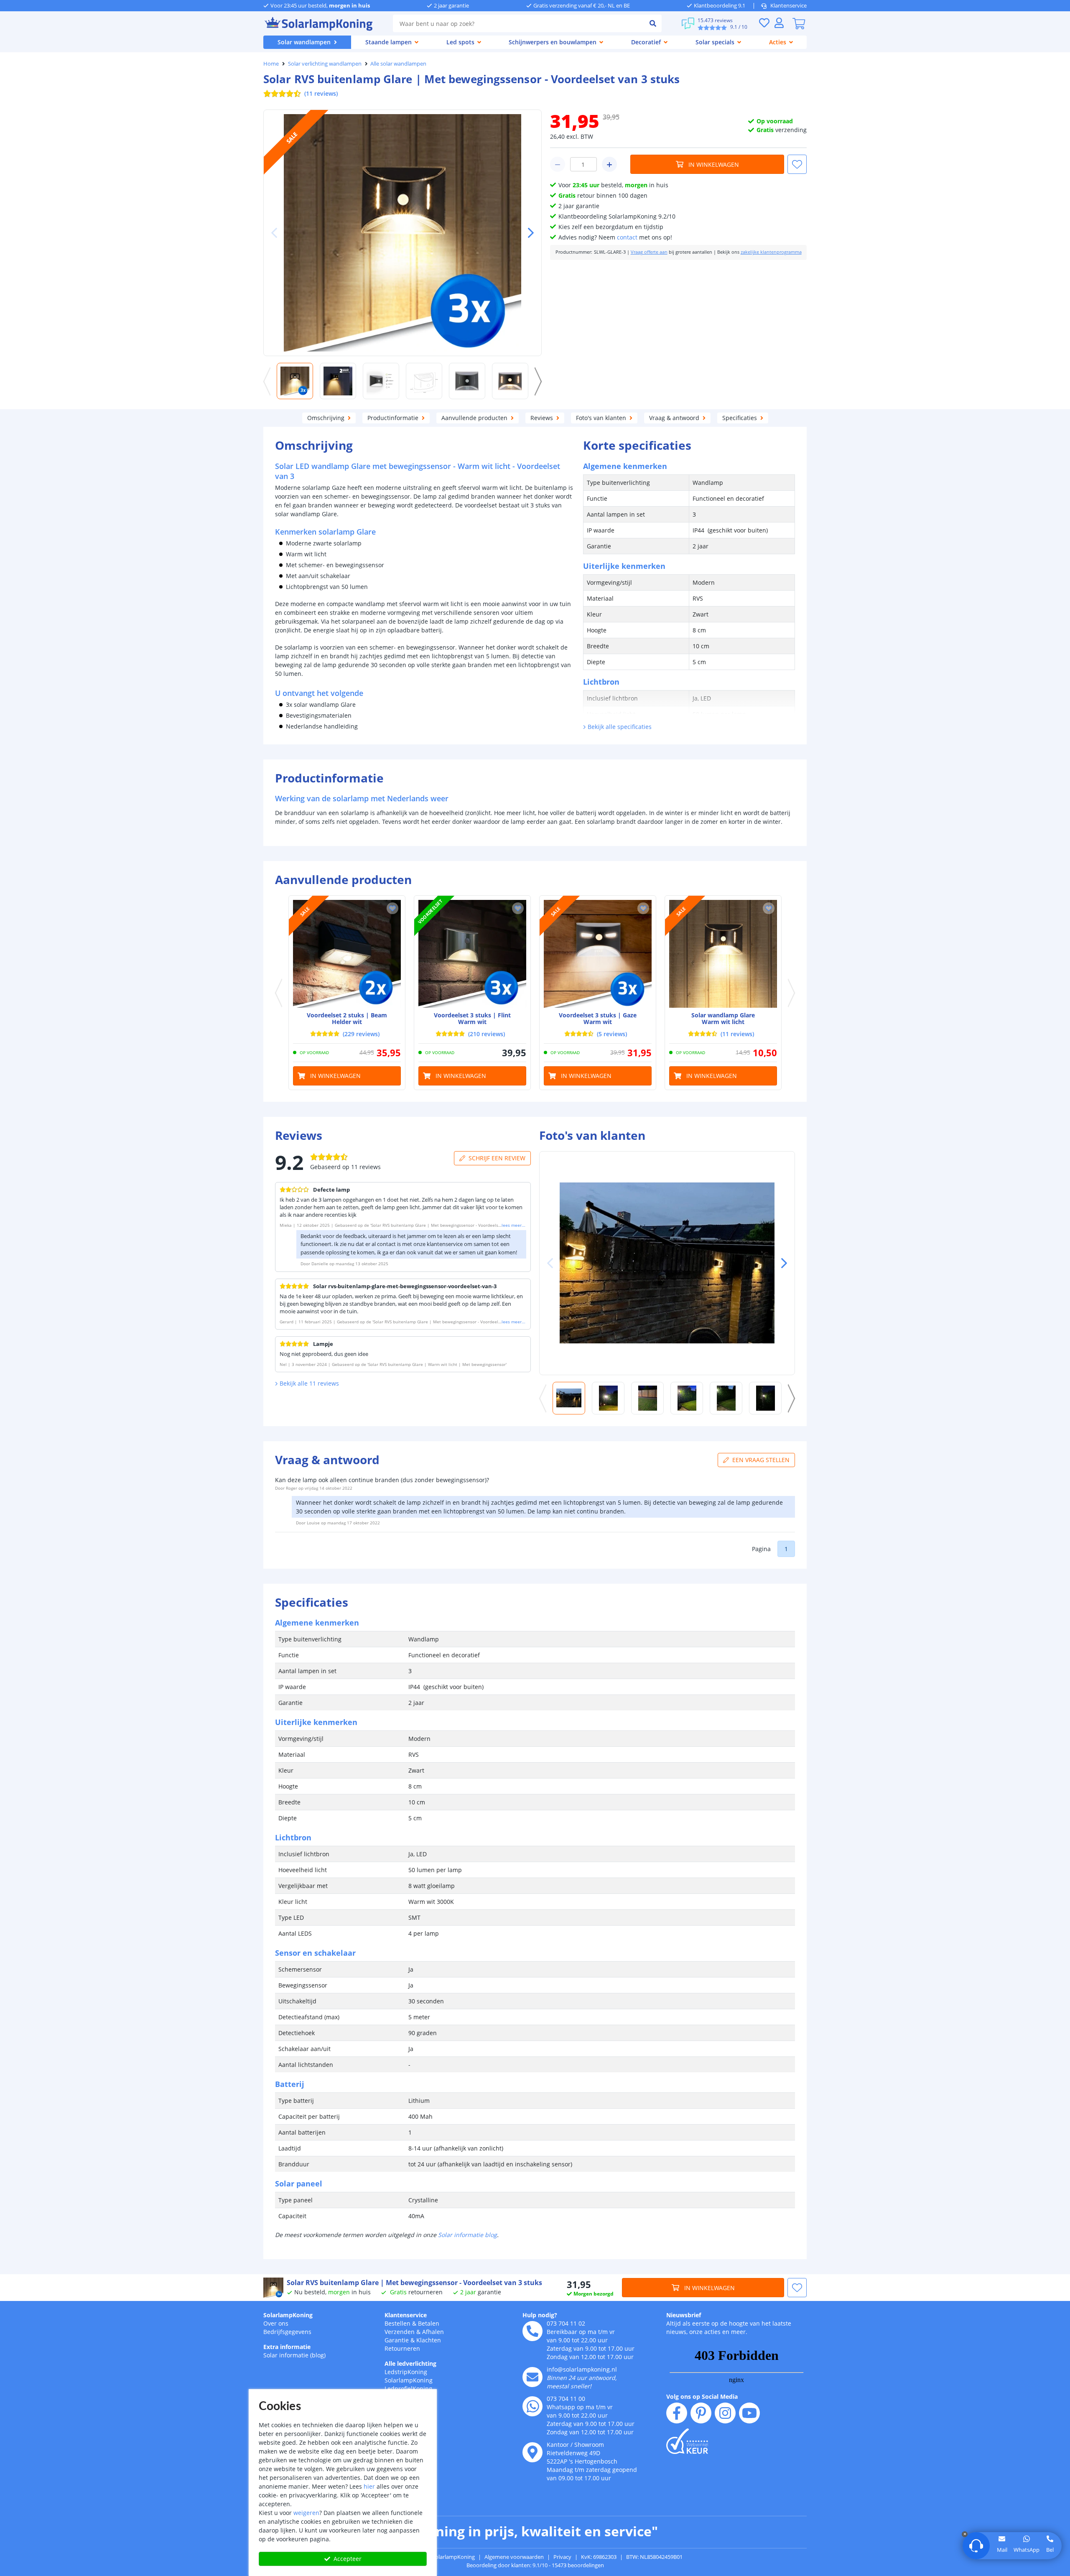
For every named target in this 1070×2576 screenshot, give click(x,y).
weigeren (306, 2513)
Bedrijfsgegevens (287, 2332)
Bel (1050, 2550)
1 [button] (786, 1549)
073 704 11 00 (566, 2399)
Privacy (562, 2557)
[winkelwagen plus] (609, 164)
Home (271, 64)
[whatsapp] (532, 2406)
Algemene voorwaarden (514, 2557)
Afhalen (433, 2332)
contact (627, 237)
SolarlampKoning (288, 2315)
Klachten (429, 2340)
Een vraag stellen (761, 1460)
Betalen (429, 2323)
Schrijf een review (497, 1158)
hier (369, 2486)
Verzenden (400, 2332)
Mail (1002, 2550)
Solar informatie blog (467, 2235)
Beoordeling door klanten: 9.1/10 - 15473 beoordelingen (535, 2565)
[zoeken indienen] (653, 23)
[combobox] (518, 23)
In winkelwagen (714, 164)
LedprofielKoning (408, 2389)
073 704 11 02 (566, 2323)
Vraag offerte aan (649, 252)
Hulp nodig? (540, 2315)
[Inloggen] (779, 23)
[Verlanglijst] (764, 23)
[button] (527, 233)
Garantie (397, 2340)
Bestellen (397, 2323)
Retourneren (402, 2348)
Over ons (276, 2323)
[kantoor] (532, 2452)
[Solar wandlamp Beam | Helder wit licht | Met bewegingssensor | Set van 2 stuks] (347, 954)
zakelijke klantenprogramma (771, 252)
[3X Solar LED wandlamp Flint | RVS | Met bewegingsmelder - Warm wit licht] (472, 954)
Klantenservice (788, 5)
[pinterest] (701, 2413)
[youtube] (749, 2413)
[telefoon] (532, 2331)
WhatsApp (1027, 2550)
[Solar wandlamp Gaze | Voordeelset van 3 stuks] (598, 954)
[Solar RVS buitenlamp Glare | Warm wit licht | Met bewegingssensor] (723, 954)
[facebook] (677, 2413)
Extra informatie (287, 2347)
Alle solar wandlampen (398, 64)
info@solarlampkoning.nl (582, 2369)
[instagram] (725, 2413)
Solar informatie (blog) (294, 2355)
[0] (799, 23)
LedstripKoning (406, 2372)
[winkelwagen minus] (558, 164)
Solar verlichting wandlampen (325, 64)
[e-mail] (532, 2377)
